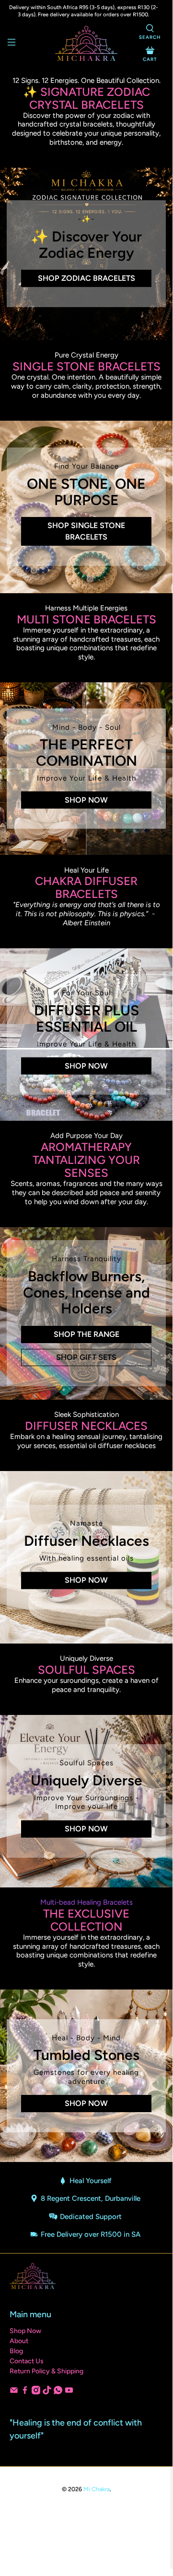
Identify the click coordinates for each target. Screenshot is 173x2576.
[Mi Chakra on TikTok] (47, 2392)
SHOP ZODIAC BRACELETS (86, 278)
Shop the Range (86, 1334)
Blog (16, 2351)
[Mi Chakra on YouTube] (69, 2392)
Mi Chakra (97, 2489)
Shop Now (86, 800)
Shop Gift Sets (86, 1357)
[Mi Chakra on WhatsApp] (58, 2392)
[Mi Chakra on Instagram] (36, 2392)
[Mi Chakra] (86, 43)
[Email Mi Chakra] (14, 2392)
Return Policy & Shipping (46, 2371)
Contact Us (27, 2361)
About (19, 2341)
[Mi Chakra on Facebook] (25, 2392)
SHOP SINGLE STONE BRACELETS (86, 531)
